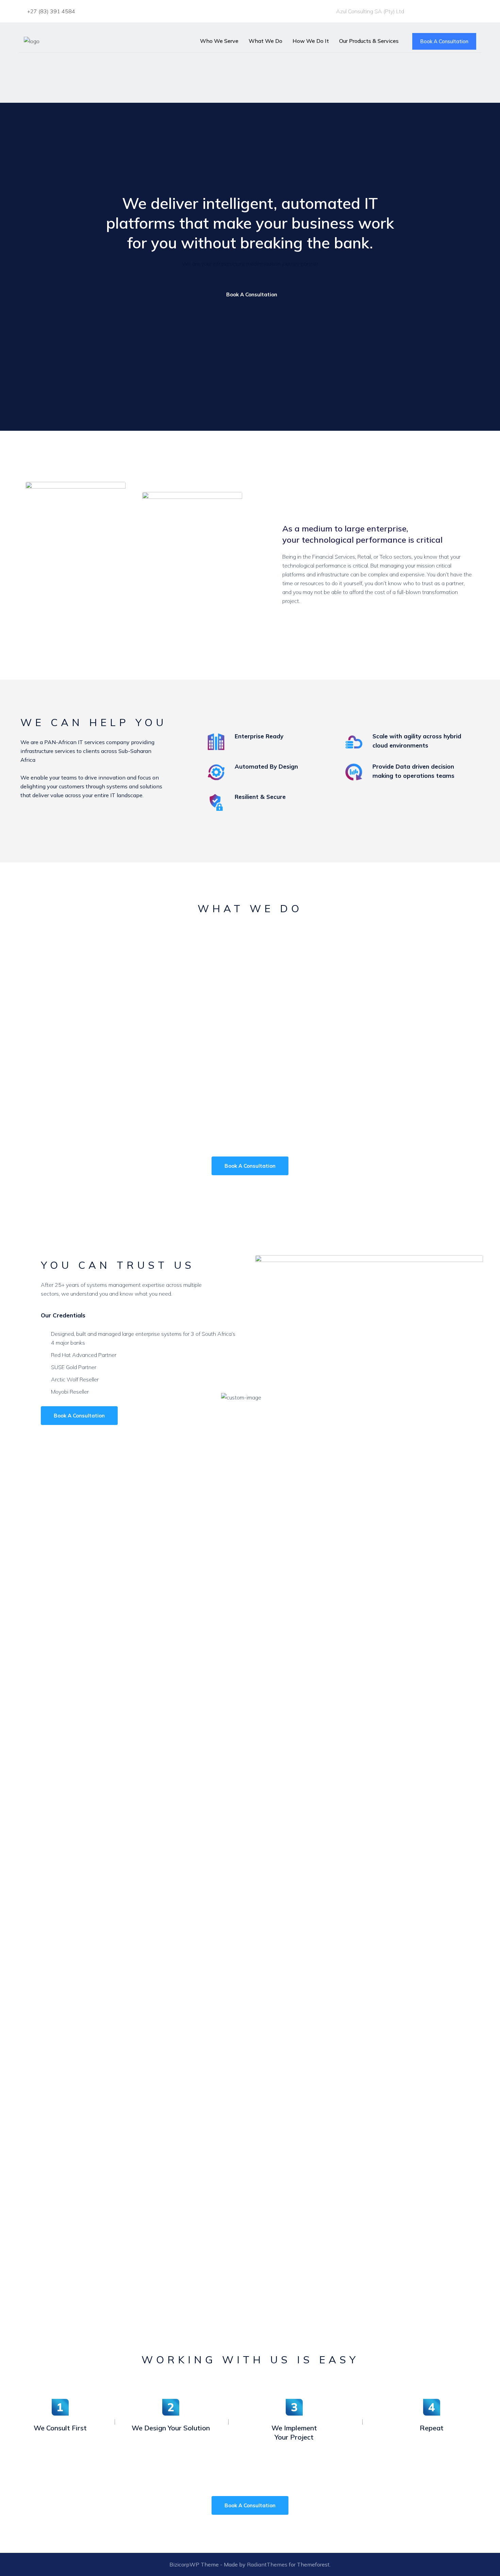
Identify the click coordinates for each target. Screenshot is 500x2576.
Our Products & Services (369, 41)
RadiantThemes (268, 2564)
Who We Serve (219, 41)
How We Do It (311, 41)
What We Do (265, 41)
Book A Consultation (444, 41)
